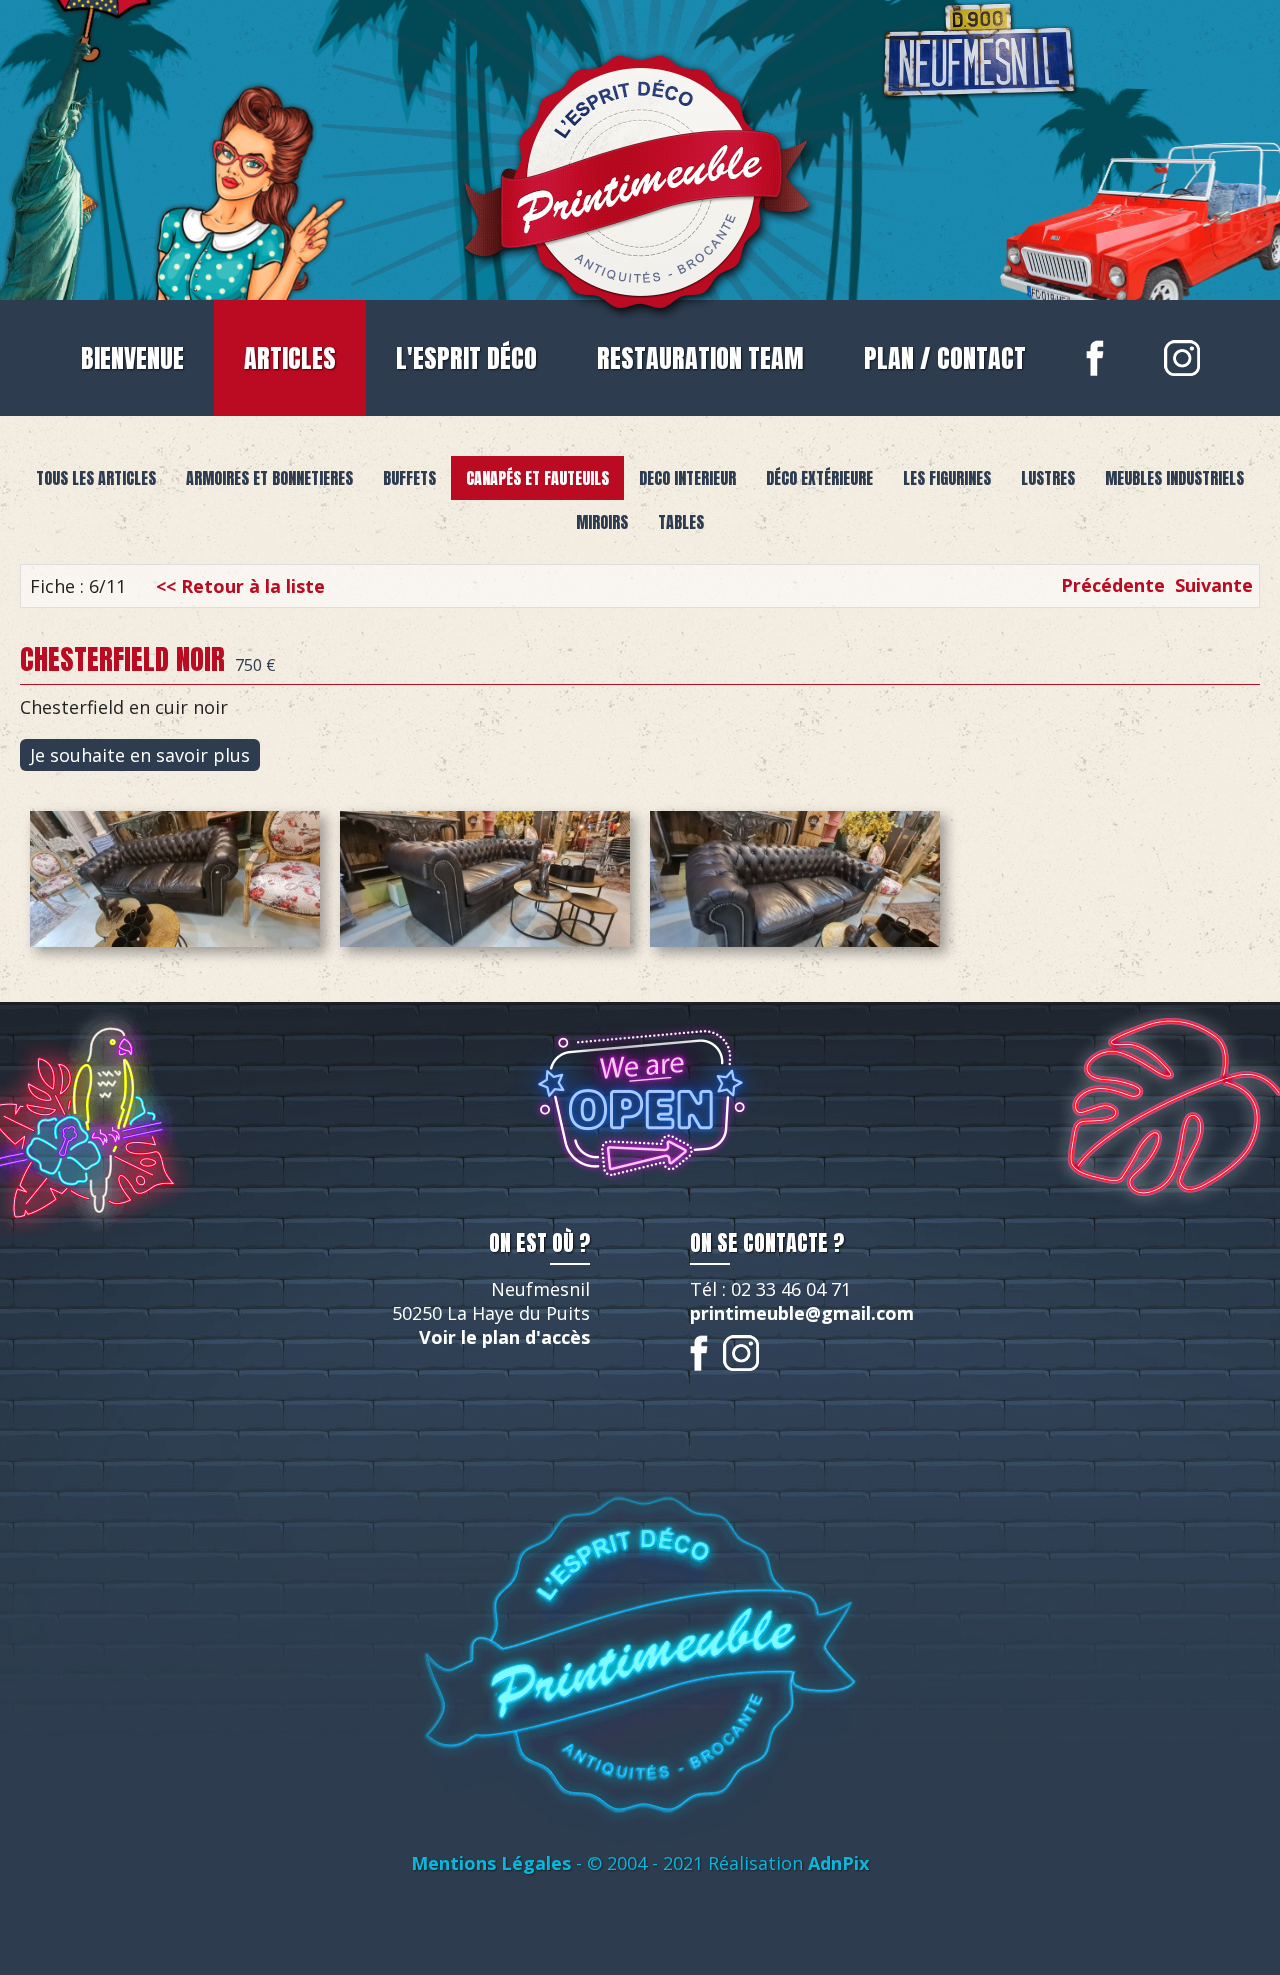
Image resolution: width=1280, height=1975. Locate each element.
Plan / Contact (945, 358)
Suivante (1214, 585)
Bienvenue (132, 358)
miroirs (602, 522)
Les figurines (947, 478)
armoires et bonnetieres (269, 478)
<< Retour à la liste (240, 586)
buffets (409, 478)
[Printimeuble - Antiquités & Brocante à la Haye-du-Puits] (640, 177)
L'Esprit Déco (466, 358)
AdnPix (838, 1863)
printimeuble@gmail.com (802, 1313)
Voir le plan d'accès (504, 1337)
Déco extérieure (819, 478)
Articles (290, 358)
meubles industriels (1174, 478)
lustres (1048, 478)
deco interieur (687, 478)
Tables (681, 522)
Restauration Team (700, 358)
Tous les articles (96, 478)
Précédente (1113, 585)
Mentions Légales (491, 1863)
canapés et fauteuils (537, 478)
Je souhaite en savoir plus (140, 755)
